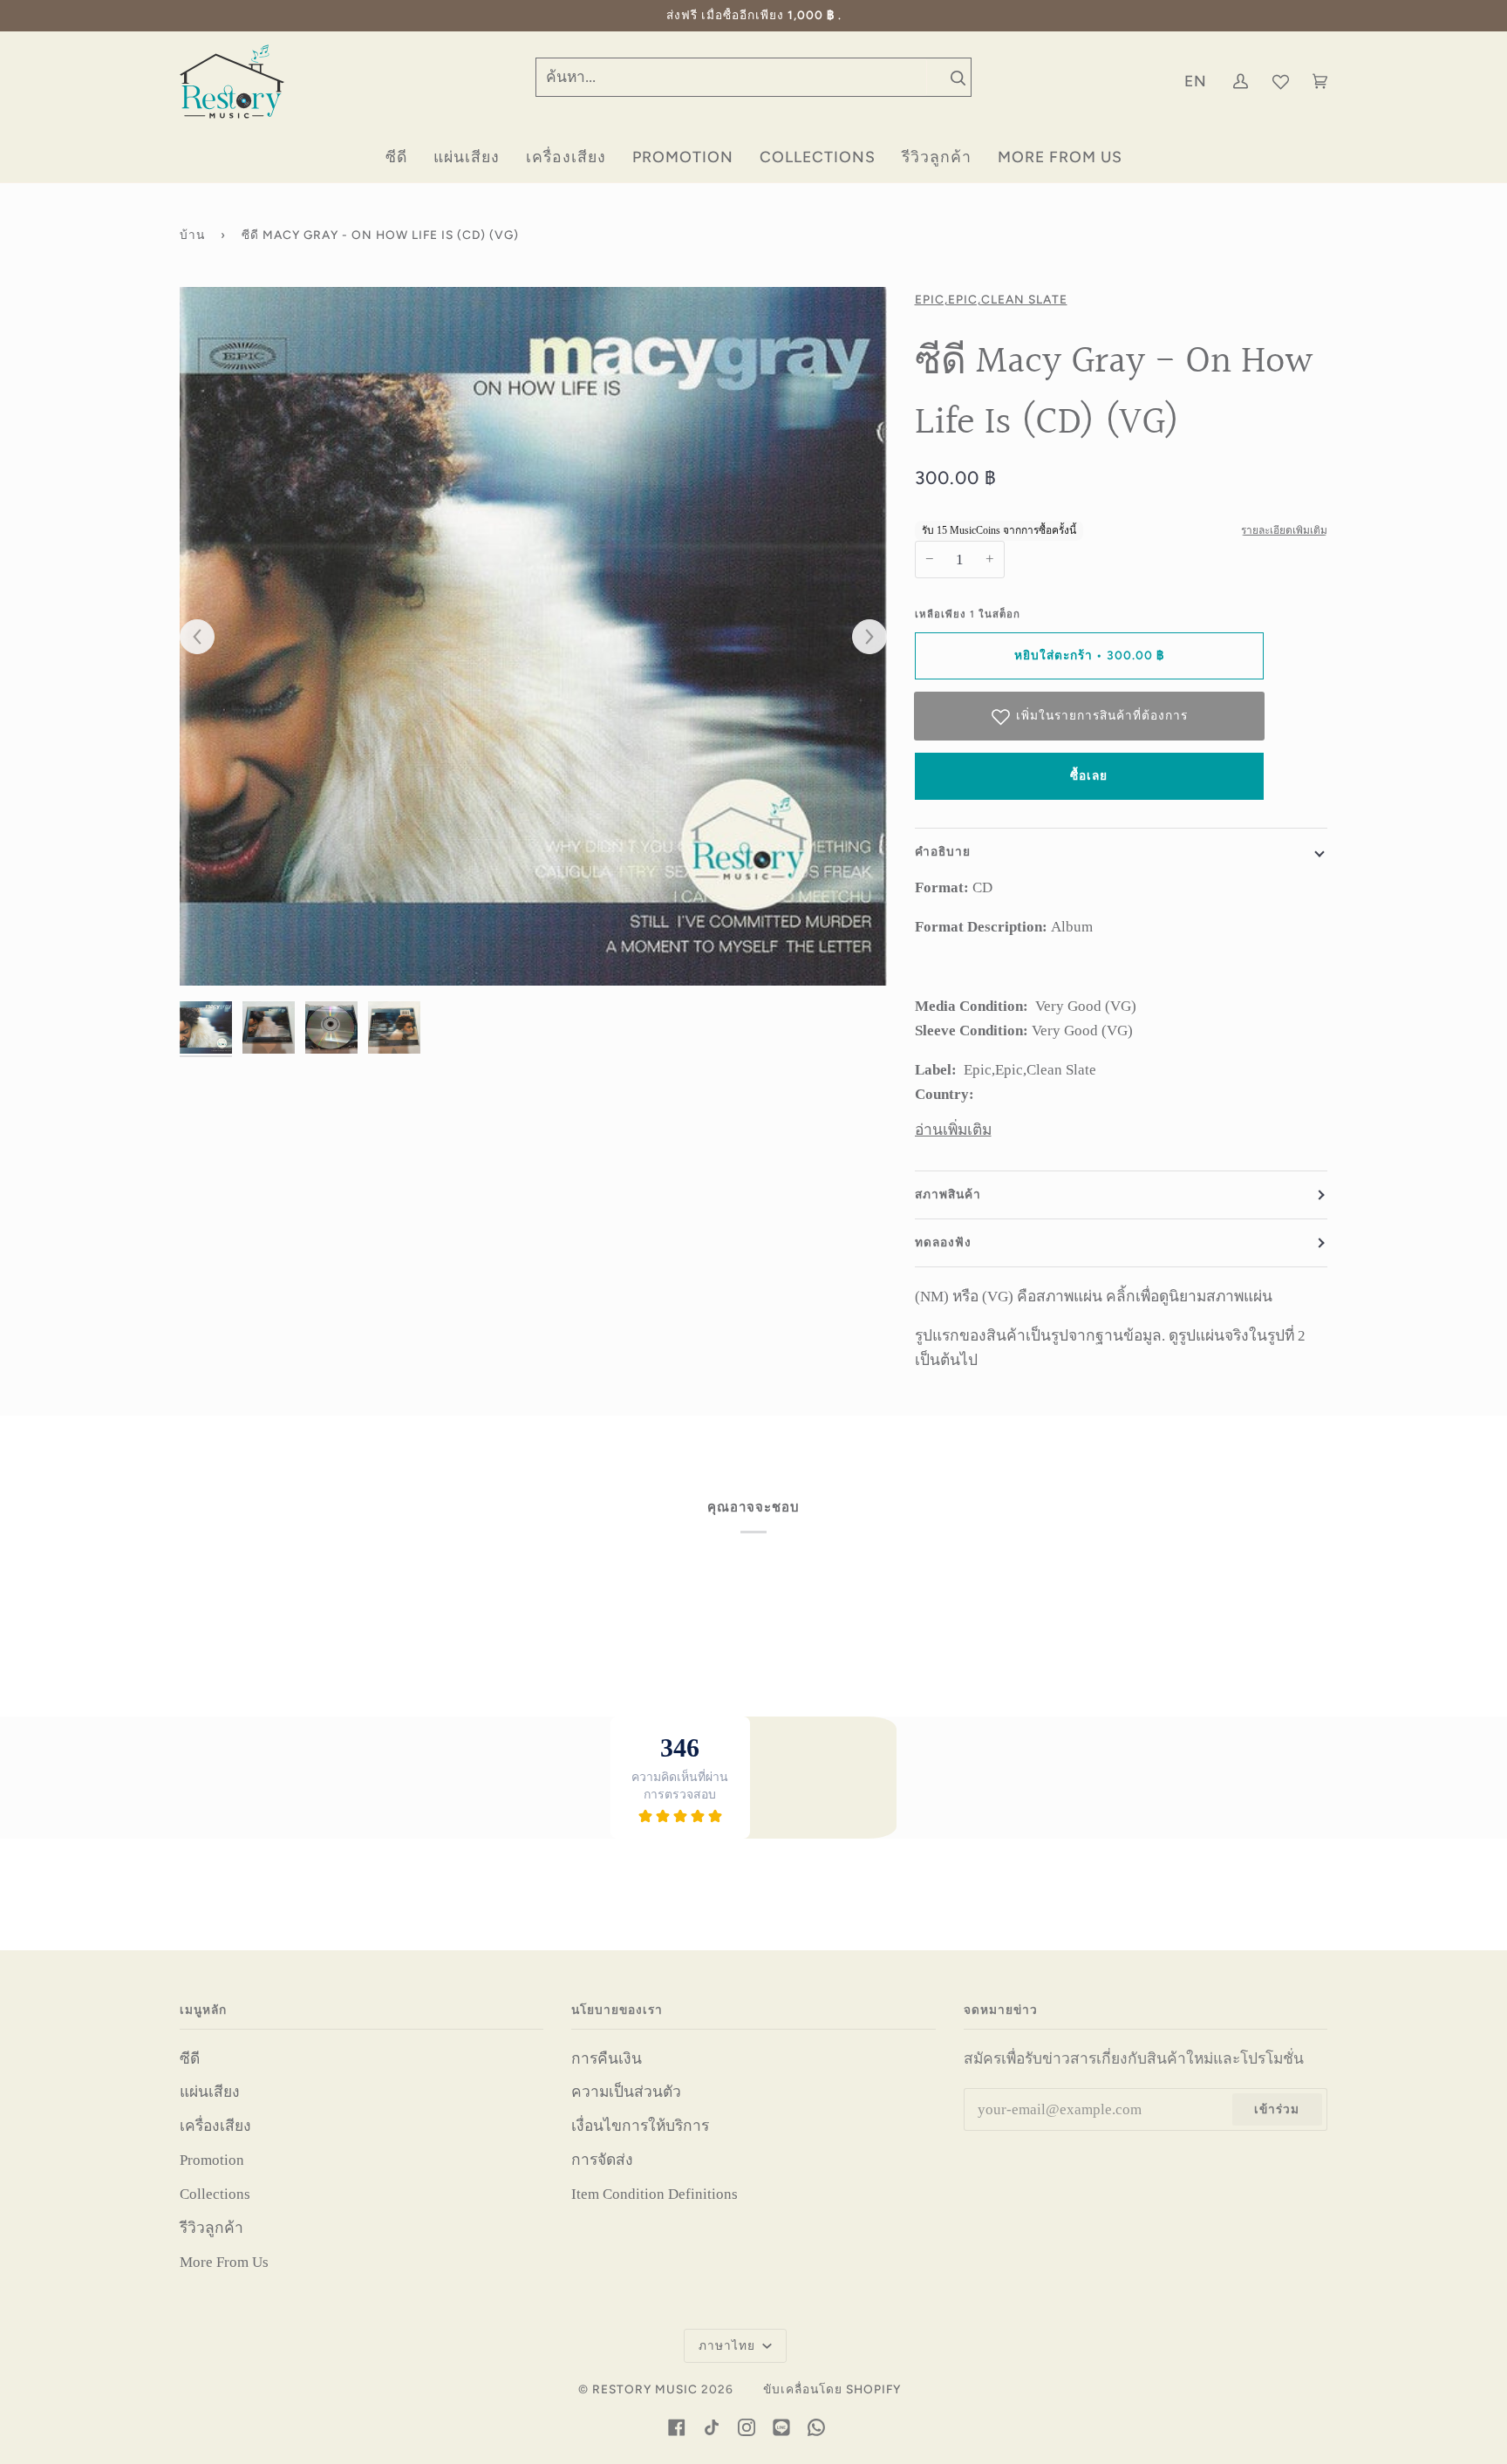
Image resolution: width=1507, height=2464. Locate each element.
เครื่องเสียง (215, 2126)
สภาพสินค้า (948, 1194)
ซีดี (190, 2058)
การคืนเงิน (607, 2058)
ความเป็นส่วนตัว (626, 2092)
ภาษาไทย (729, 2345)
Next (861, 638)
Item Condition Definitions (655, 2194)
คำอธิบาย (943, 851)
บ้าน (192, 235)
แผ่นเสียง (210, 2092)
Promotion (212, 2160)
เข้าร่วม (1277, 2109)
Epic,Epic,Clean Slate (991, 299)
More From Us (224, 2262)
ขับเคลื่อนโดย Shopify (832, 2389)
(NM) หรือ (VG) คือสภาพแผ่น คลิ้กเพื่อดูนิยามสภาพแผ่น (1094, 1296)
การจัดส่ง (602, 2160)
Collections (215, 2194)
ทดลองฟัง (943, 1242)
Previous (206, 638)
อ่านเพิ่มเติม (953, 1130)
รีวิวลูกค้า (211, 2228)
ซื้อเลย (1089, 775)
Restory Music (645, 2389)
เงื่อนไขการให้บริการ (640, 2126)
